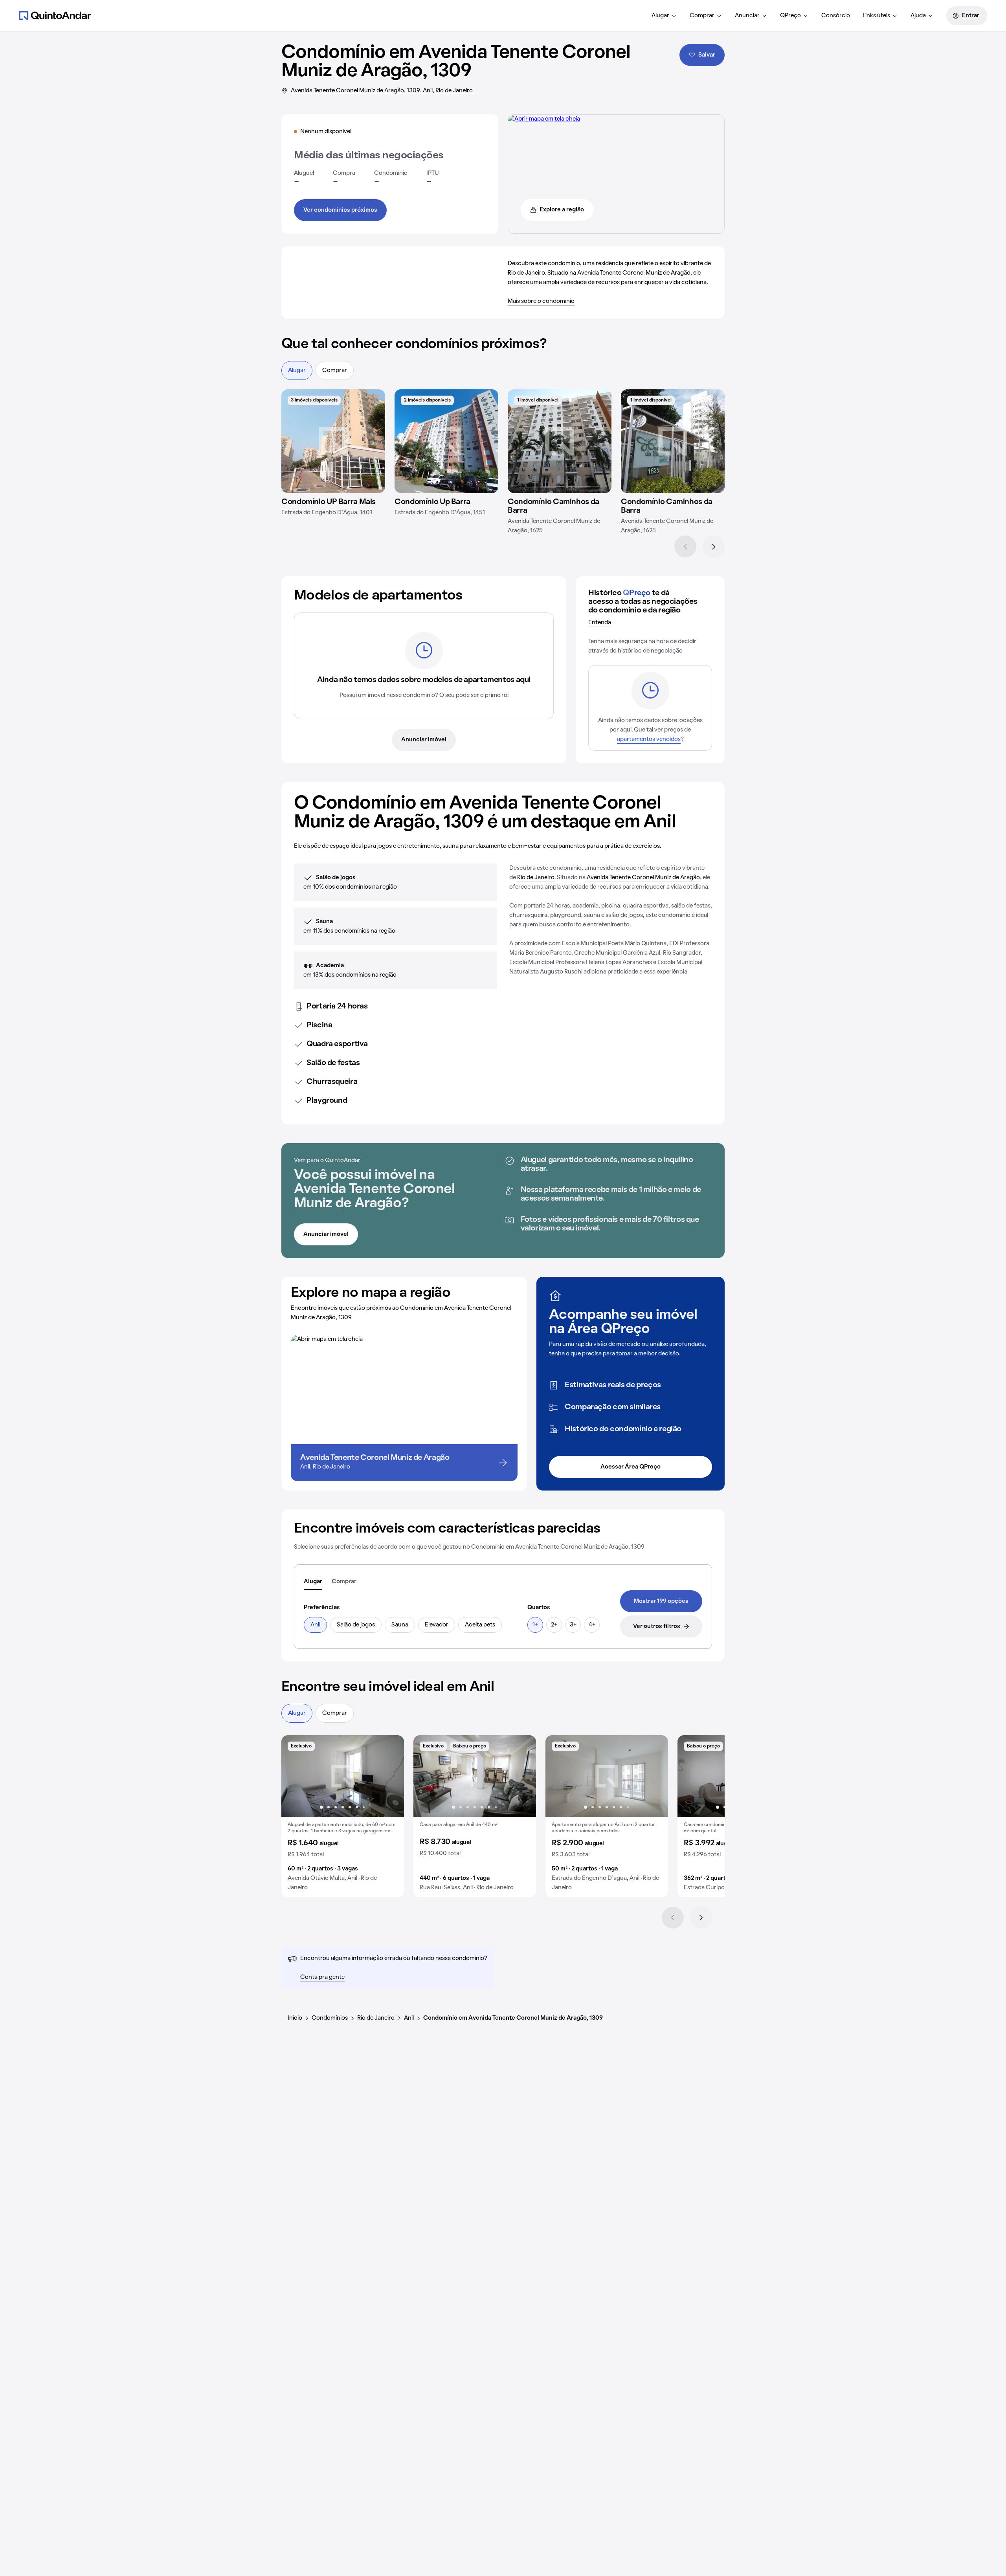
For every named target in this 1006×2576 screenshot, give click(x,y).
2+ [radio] (554, 1625)
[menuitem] (664, 16)
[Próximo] (714, 546)
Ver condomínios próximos (340, 210)
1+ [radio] (535, 1625)
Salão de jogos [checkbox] (356, 1625)
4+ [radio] (592, 1625)
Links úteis (876, 16)
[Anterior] (685, 546)
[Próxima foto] (390, 1776)
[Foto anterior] (296, 1776)
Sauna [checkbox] (400, 1625)
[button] (343, 1816)
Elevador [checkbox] (437, 1625)
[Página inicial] (55, 15)
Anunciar (747, 16)
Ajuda (918, 16)
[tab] (313, 1582)
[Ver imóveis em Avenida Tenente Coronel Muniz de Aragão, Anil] (544, 119)
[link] (661, 1601)
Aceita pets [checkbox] (480, 1625)
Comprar (702, 16)
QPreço (790, 16)
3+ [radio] (573, 1625)
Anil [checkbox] (315, 1625)
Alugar (660, 16)
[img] (333, 441)
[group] (343, 1816)
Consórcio (836, 16)
